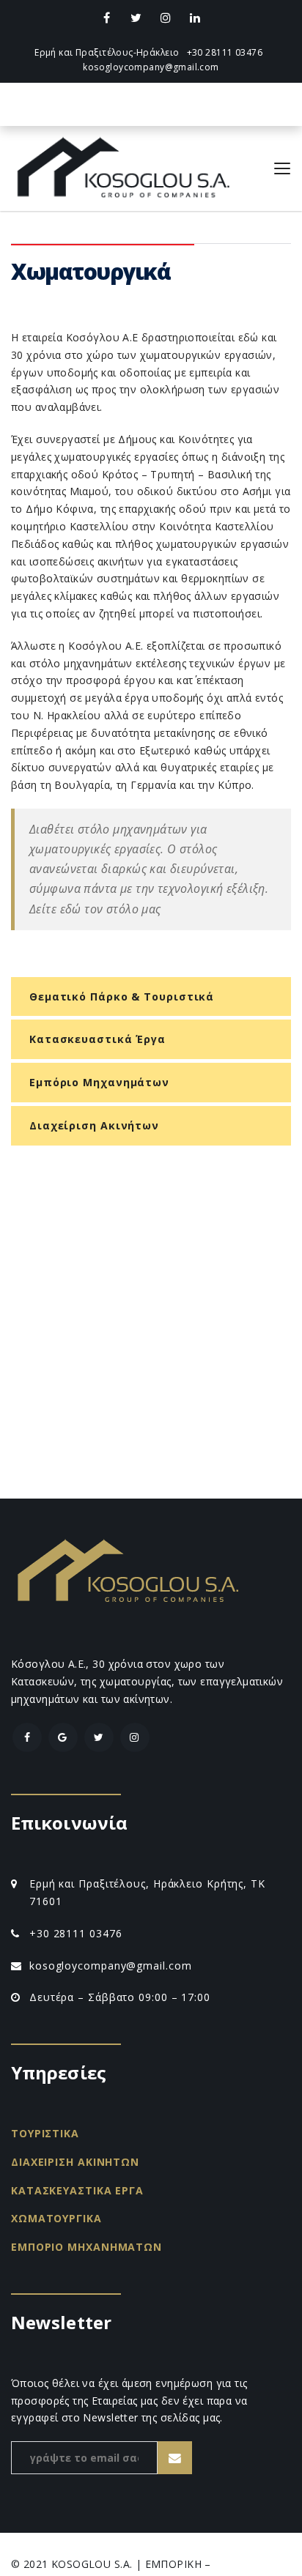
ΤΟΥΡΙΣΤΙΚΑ (45, 2133)
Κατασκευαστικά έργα (97, 1039)
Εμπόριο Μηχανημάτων (99, 1082)
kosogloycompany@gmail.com (151, 67)
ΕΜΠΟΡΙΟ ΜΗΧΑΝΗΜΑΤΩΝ (86, 2247)
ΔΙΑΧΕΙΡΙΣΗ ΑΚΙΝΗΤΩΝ (75, 2162)
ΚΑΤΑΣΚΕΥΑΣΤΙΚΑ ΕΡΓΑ (77, 2190)
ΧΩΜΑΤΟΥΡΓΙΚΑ (56, 2218)
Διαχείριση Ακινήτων (94, 1125)
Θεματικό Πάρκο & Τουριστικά (122, 996)
